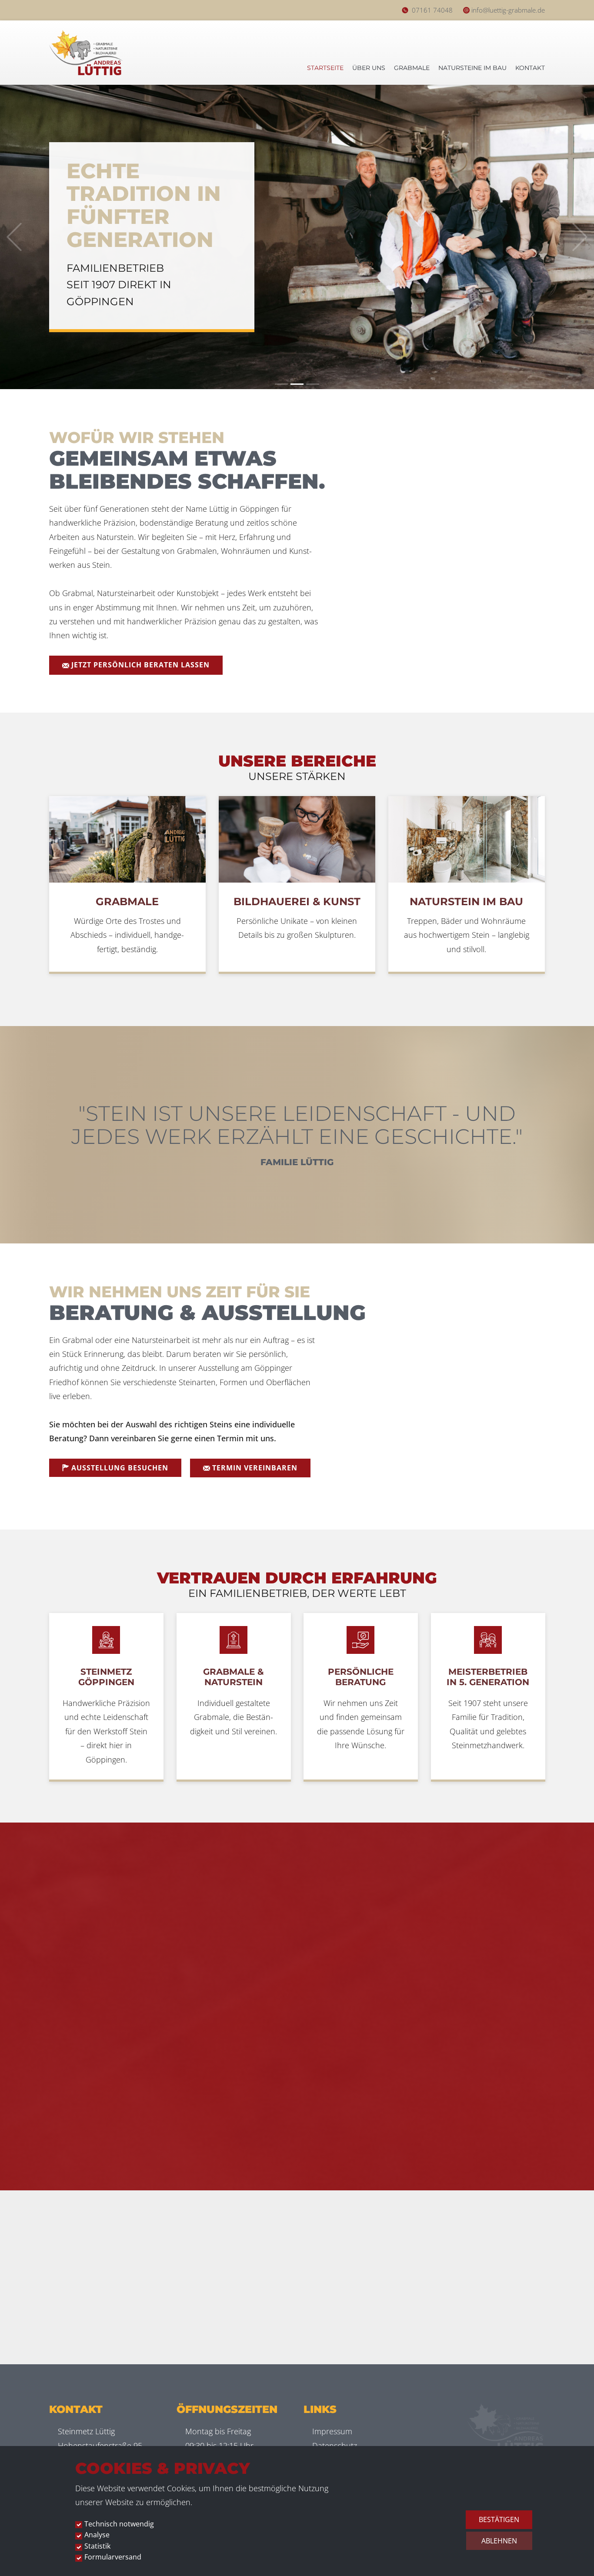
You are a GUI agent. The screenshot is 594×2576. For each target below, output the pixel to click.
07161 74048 (432, 10)
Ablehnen (499, 2541)
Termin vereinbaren (254, 1468)
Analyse (97, 2535)
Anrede (461, 1888)
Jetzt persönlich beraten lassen (139, 665)
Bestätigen (499, 2519)
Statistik (97, 2546)
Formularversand (113, 2557)
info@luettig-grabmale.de (508, 10)
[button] (14, 237)
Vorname (467, 1930)
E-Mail (462, 2013)
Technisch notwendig (119, 2524)
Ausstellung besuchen (119, 1468)
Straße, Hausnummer (485, 1971)
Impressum (332, 2431)
